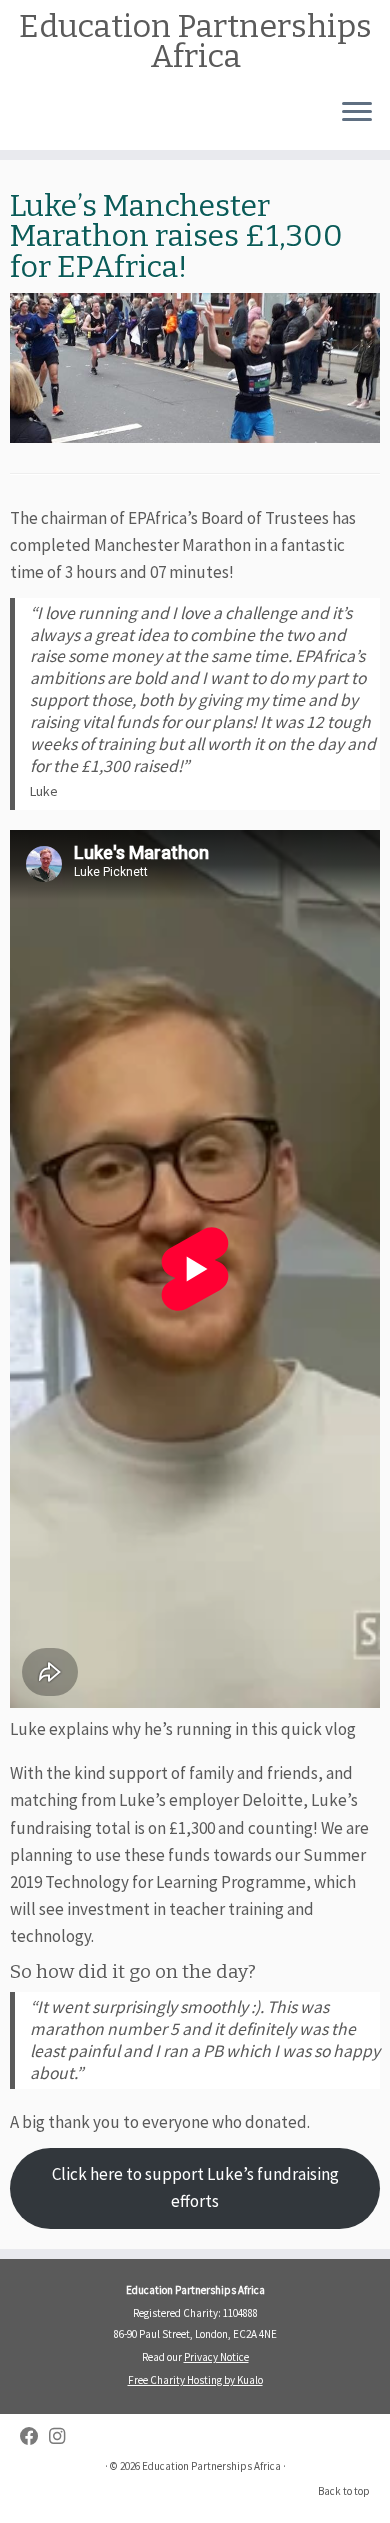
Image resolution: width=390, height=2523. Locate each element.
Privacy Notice (216, 2357)
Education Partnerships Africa (195, 41)
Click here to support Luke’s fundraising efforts (195, 2187)
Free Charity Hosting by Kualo (195, 2380)
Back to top (344, 2491)
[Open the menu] (357, 114)
